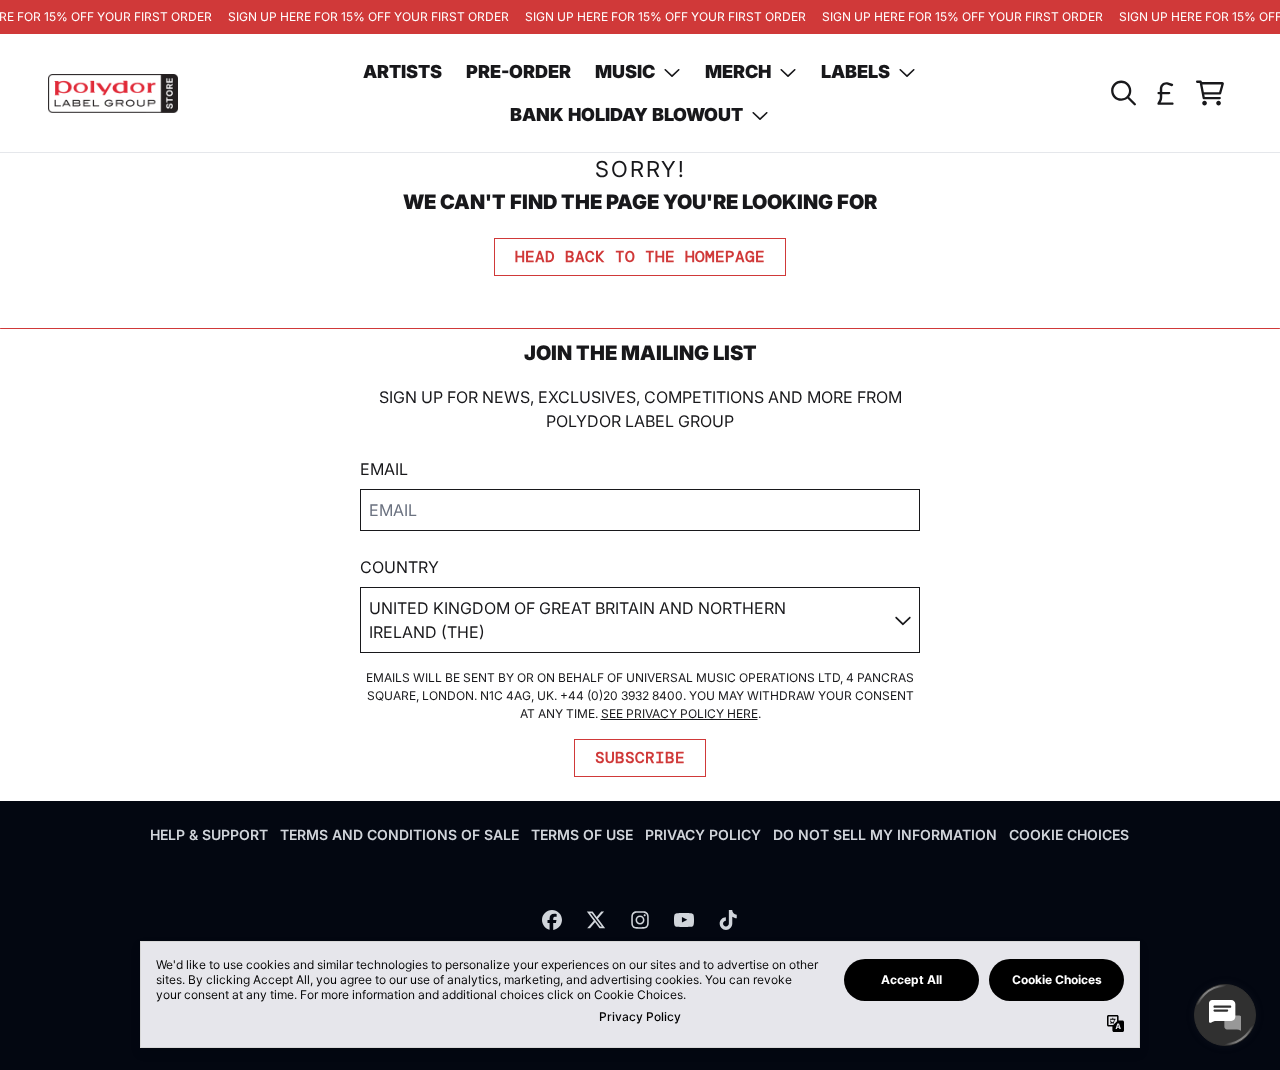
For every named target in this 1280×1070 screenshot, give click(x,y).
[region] (640, 17)
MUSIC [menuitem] (625, 71)
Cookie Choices (1069, 834)
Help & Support (209, 834)
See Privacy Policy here (679, 713)
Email (384, 469)
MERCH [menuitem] (738, 71)
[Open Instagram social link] (640, 920)
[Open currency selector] (1166, 93)
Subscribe (640, 757)
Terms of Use (582, 834)
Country (399, 567)
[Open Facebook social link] (552, 920)
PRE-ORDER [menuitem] (518, 71)
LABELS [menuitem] (855, 71)
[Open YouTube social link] (684, 920)
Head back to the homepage (640, 256)
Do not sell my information (885, 834)
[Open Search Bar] (1122, 93)
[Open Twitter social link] (596, 920)
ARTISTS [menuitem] (402, 71)
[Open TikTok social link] (728, 920)
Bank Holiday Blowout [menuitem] (626, 114)
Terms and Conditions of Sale (399, 834)
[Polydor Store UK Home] (113, 93)
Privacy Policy (703, 834)
